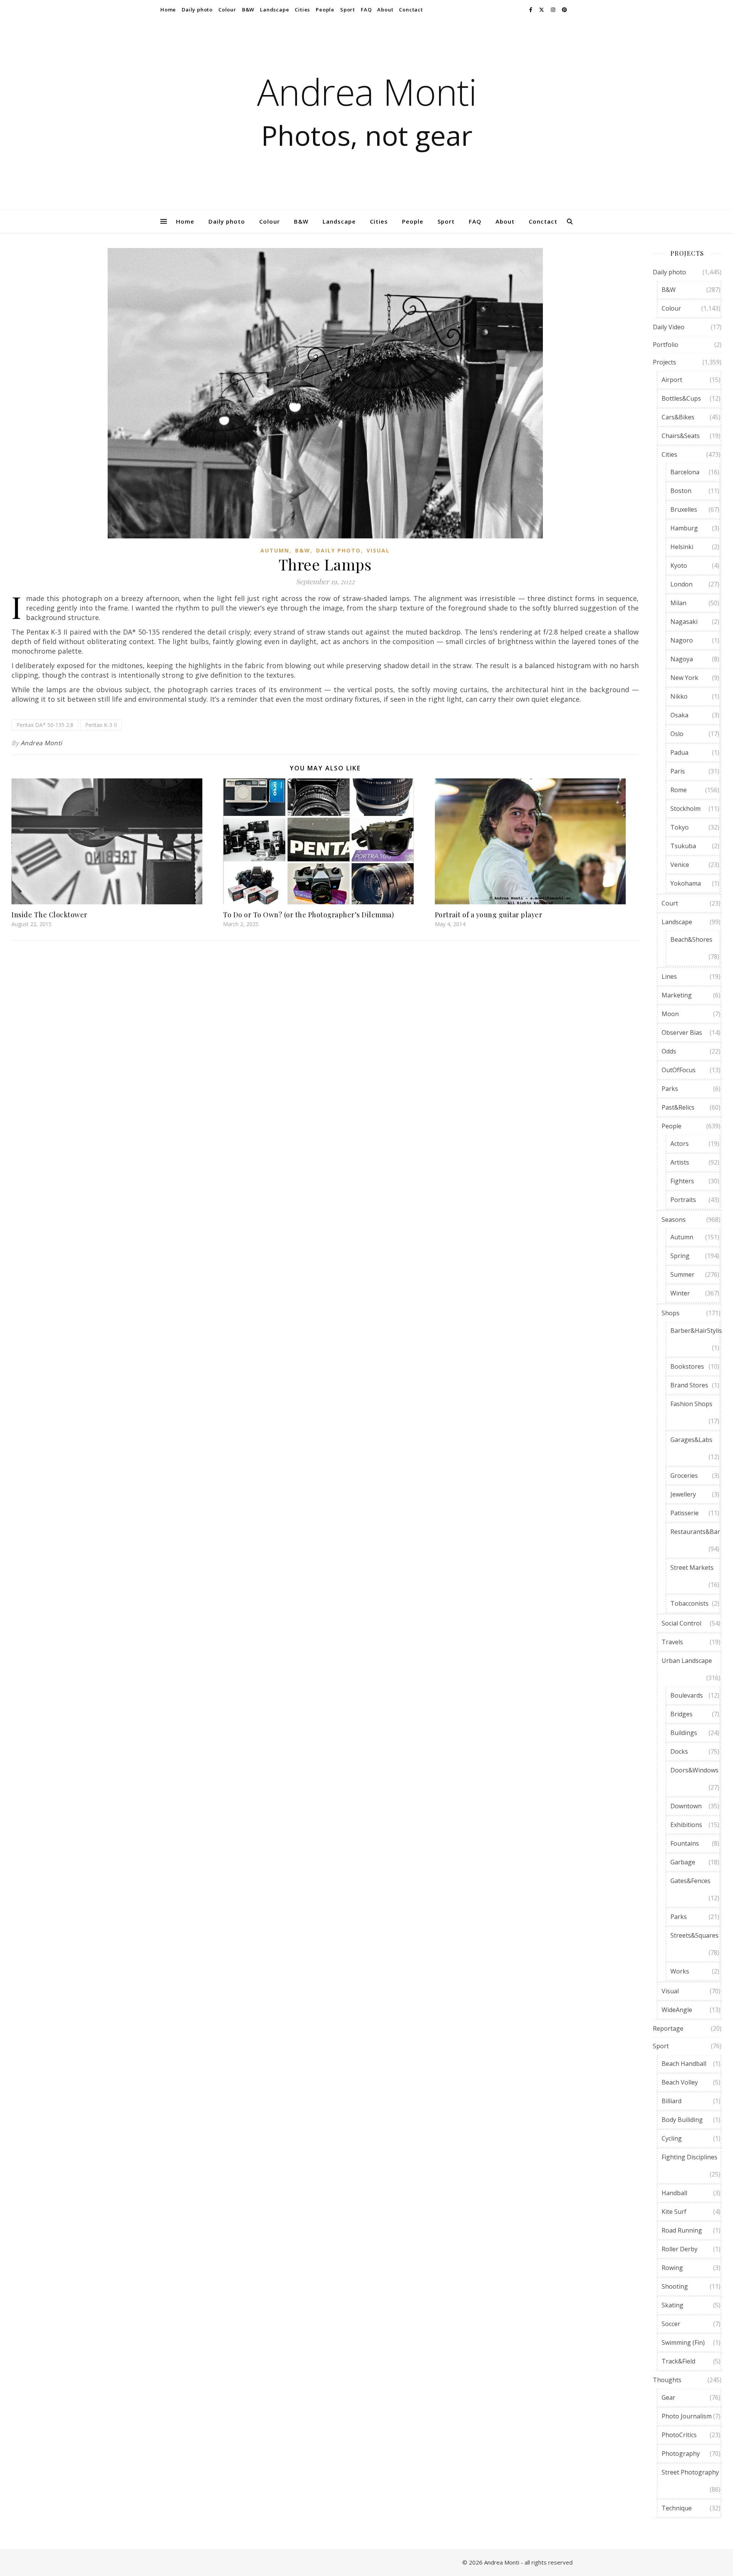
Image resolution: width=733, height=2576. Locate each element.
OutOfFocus (679, 1070)
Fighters (682, 1181)
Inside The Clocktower (49, 915)
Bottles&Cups (681, 398)
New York (684, 678)
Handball (674, 2193)
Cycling (672, 2138)
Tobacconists (689, 1603)
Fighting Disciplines (689, 2157)
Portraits (683, 1200)
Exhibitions (686, 1825)
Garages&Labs (691, 1440)
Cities (302, 10)
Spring (680, 1256)
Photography (681, 2454)
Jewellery (683, 1494)
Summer (682, 1274)
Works (680, 1971)
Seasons (674, 1220)
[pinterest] (564, 10)
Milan (678, 603)
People (325, 10)
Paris (678, 771)
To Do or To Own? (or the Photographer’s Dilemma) (308, 915)
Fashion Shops (691, 1404)
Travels (672, 1642)
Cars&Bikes (678, 417)
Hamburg (684, 528)
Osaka (679, 715)
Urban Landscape (687, 1661)
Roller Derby (680, 2249)
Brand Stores (689, 1385)
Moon (670, 1014)
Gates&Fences (690, 1881)
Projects (664, 362)
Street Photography (690, 2472)
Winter (680, 1293)
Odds (669, 1051)
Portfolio (666, 345)
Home (168, 10)
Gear (668, 2397)
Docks (679, 1751)
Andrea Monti (367, 92)
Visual (378, 550)
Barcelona (685, 472)
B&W (248, 10)
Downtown (686, 1806)
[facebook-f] (531, 10)
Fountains (685, 1843)
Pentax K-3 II (101, 725)
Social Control (681, 1623)
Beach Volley (680, 2082)
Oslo (677, 734)
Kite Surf (674, 2212)
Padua (679, 752)
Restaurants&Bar (695, 1532)
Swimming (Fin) (683, 2342)
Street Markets (692, 1568)
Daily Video (669, 327)
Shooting (675, 2286)
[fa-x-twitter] (542, 10)
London (681, 584)
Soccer (671, 2324)
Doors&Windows (694, 1770)
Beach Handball (684, 2064)
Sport (348, 10)
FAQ (366, 10)
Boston (681, 491)
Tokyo (680, 827)
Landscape (274, 10)
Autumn (275, 550)
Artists (680, 1162)
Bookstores (687, 1366)
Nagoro (682, 640)
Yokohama (686, 883)
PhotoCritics (679, 2435)
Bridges (681, 1714)
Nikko (679, 696)
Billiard (672, 2101)
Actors (680, 1144)
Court (670, 903)
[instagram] (554, 10)
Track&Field (678, 2361)
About (385, 10)
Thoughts (667, 2380)
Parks (670, 1089)
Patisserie (685, 1513)
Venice (680, 865)
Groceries (684, 1476)
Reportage (668, 2028)
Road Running (682, 2230)
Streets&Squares (694, 1935)
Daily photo (197, 10)
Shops (671, 1313)
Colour (227, 10)
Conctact (411, 10)
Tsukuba (683, 846)
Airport (672, 380)
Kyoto (679, 565)
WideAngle (677, 2010)
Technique (677, 2508)
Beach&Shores (691, 939)
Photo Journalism (687, 2416)
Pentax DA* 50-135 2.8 (45, 725)
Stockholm (685, 809)
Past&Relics (678, 1107)
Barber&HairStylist (697, 1331)
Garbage (683, 1862)
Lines (669, 976)
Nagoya (682, 659)
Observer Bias (682, 1033)
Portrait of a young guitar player (489, 915)
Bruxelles (684, 509)
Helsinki (682, 547)
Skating (672, 2305)
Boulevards (687, 1695)
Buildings (684, 1733)
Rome (679, 790)
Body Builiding (682, 2120)
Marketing (677, 995)
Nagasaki (684, 622)
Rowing (672, 2268)
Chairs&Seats (681, 436)
